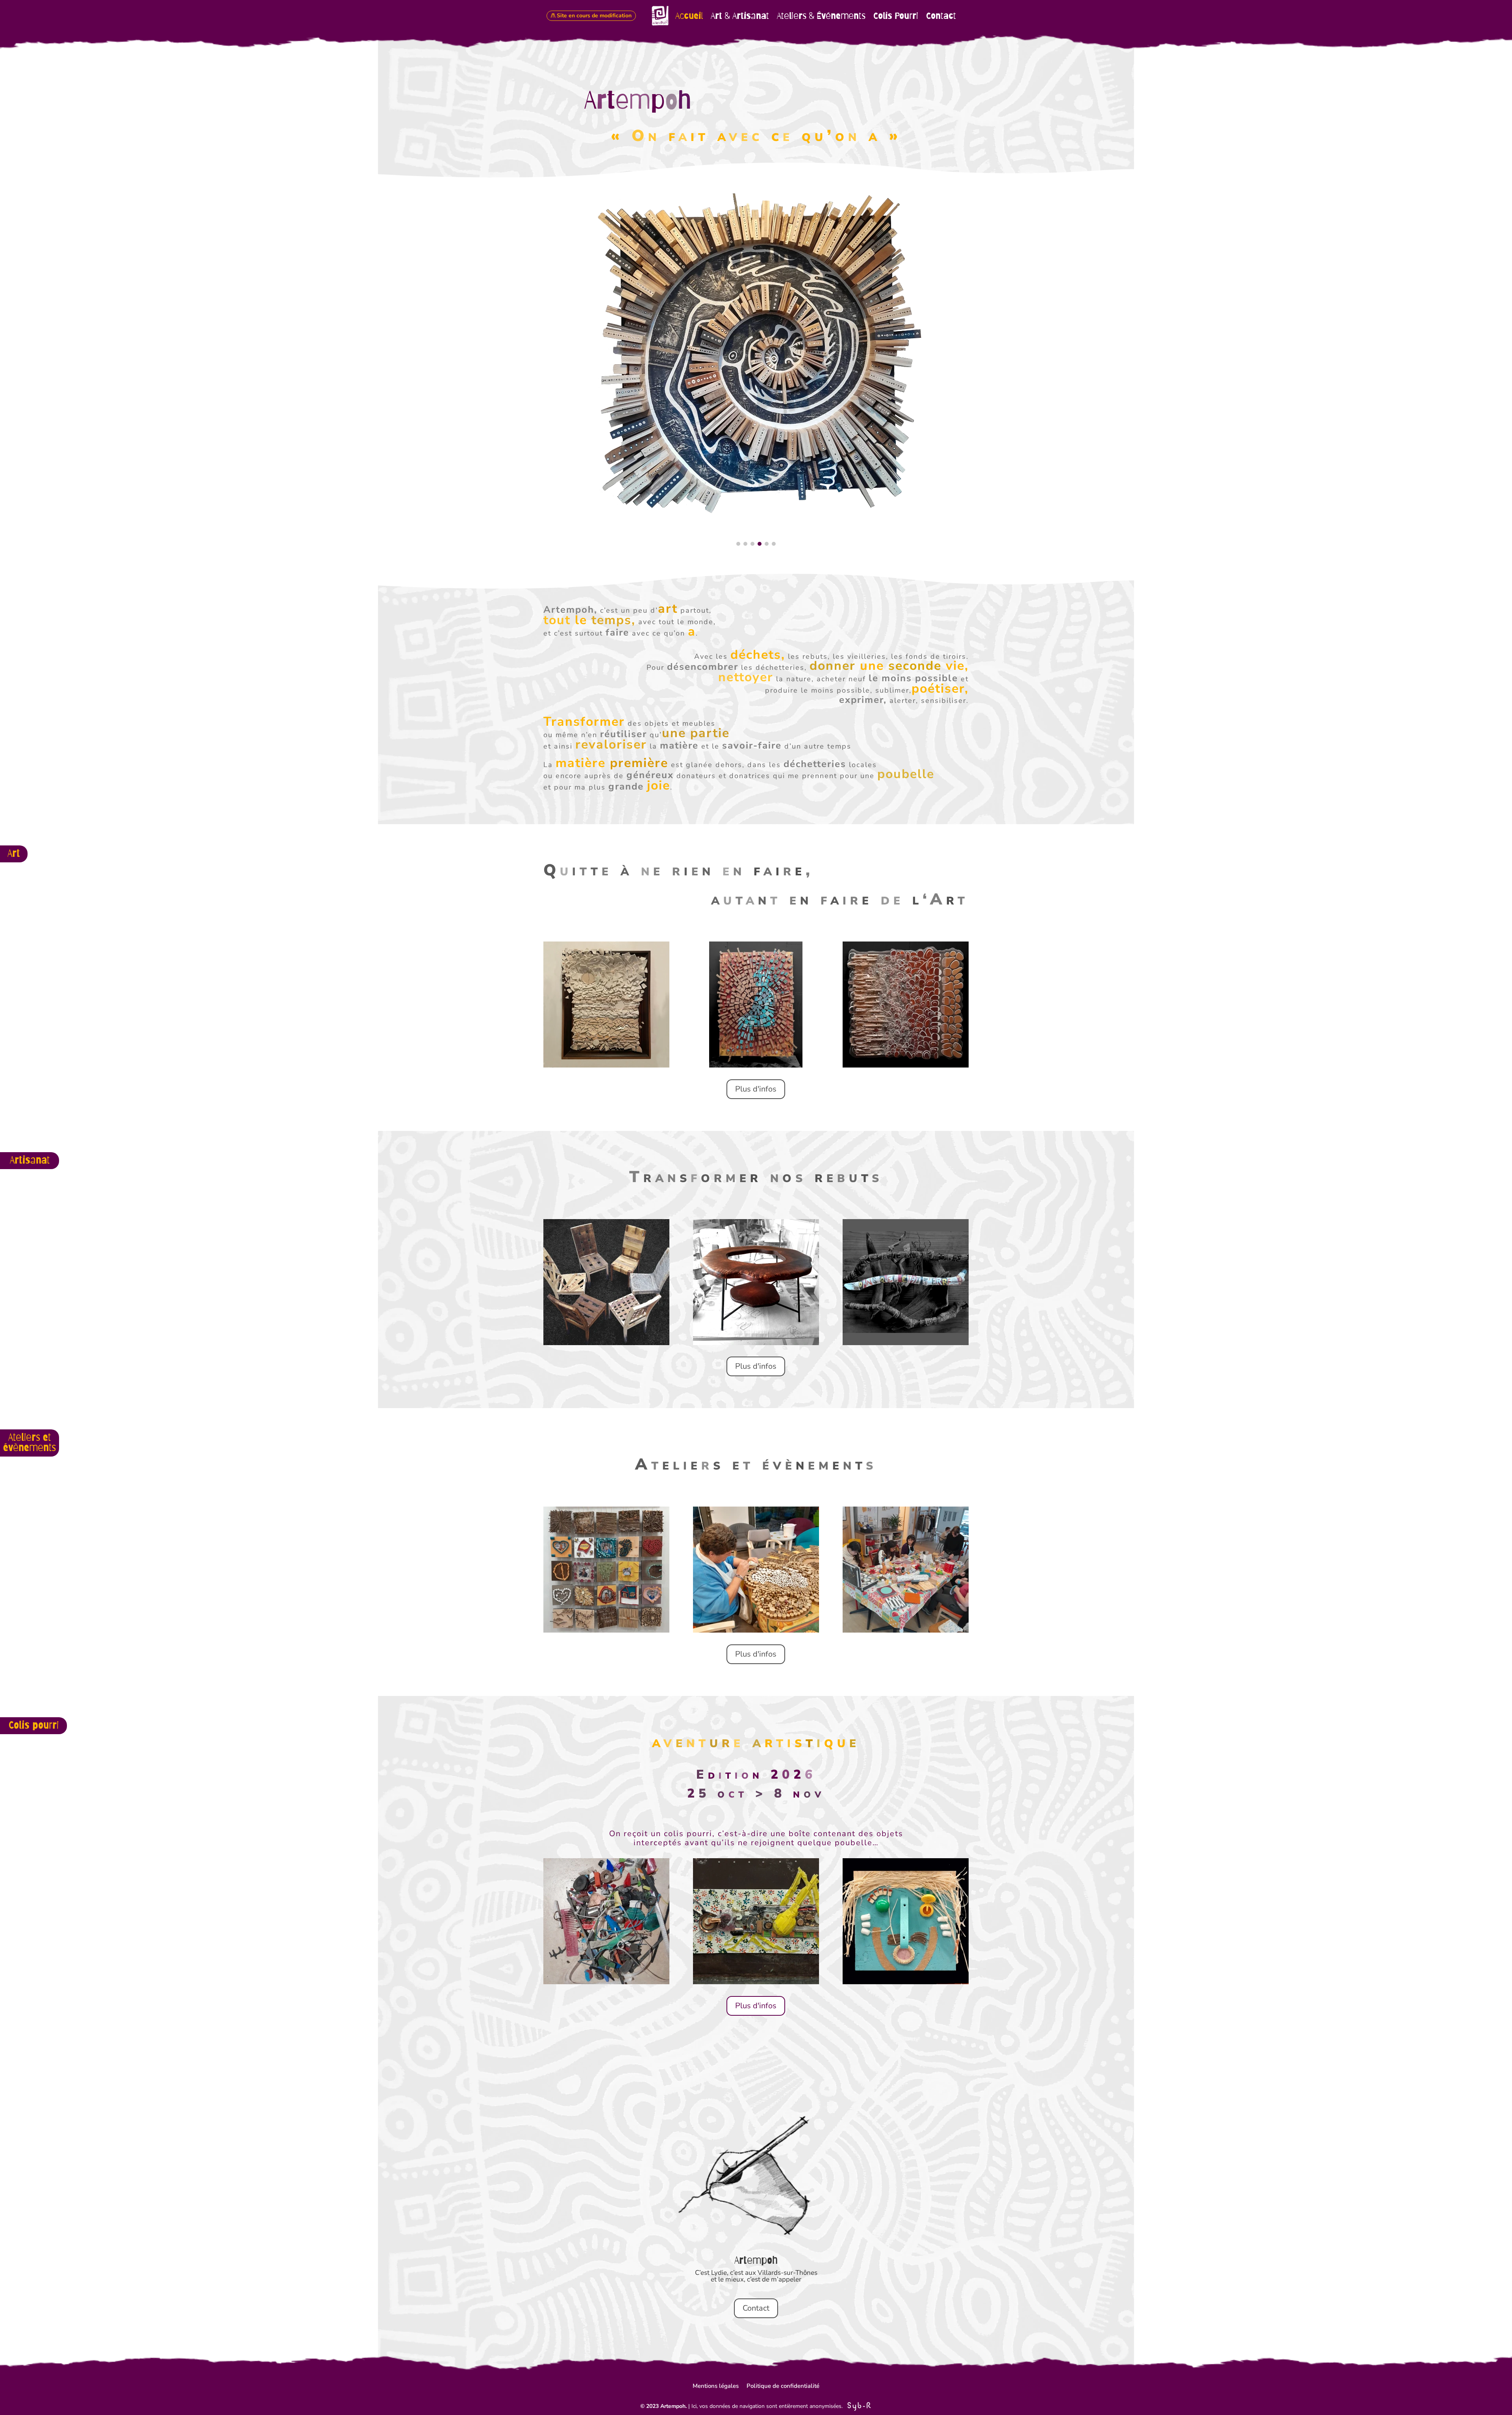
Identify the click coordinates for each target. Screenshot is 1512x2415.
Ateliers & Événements (821, 16)
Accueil (689, 16)
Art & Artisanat (740, 16)
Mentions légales (716, 2386)
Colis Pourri (896, 16)
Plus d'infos (756, 1089)
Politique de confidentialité (783, 2386)
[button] (738, 544)
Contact (941, 16)
